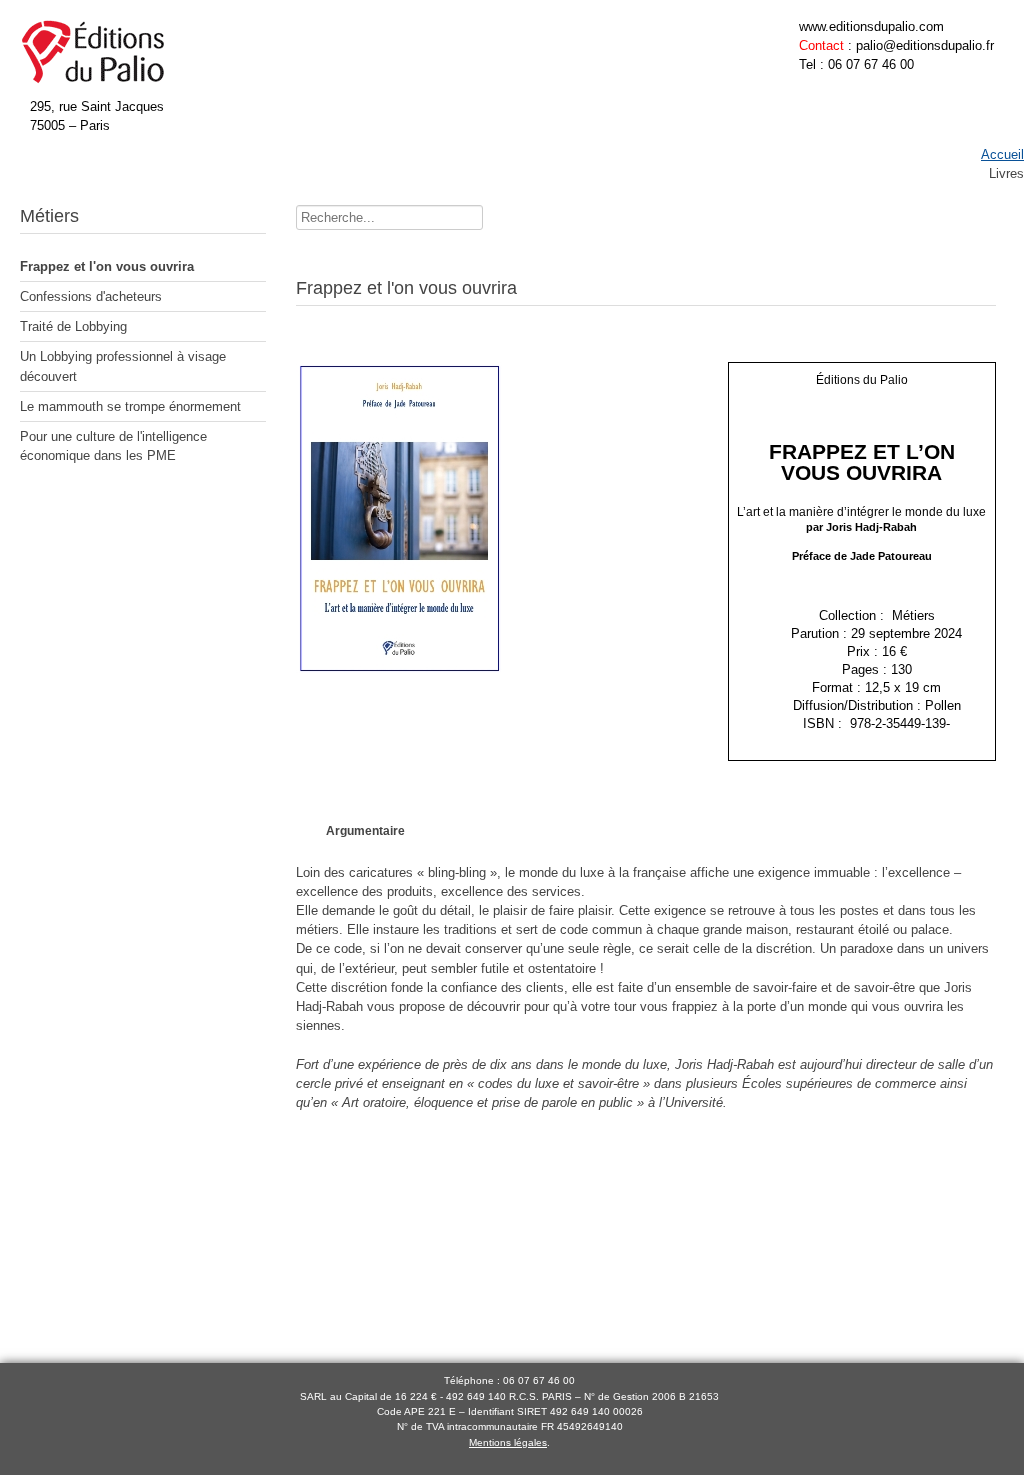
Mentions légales (508, 1442)
